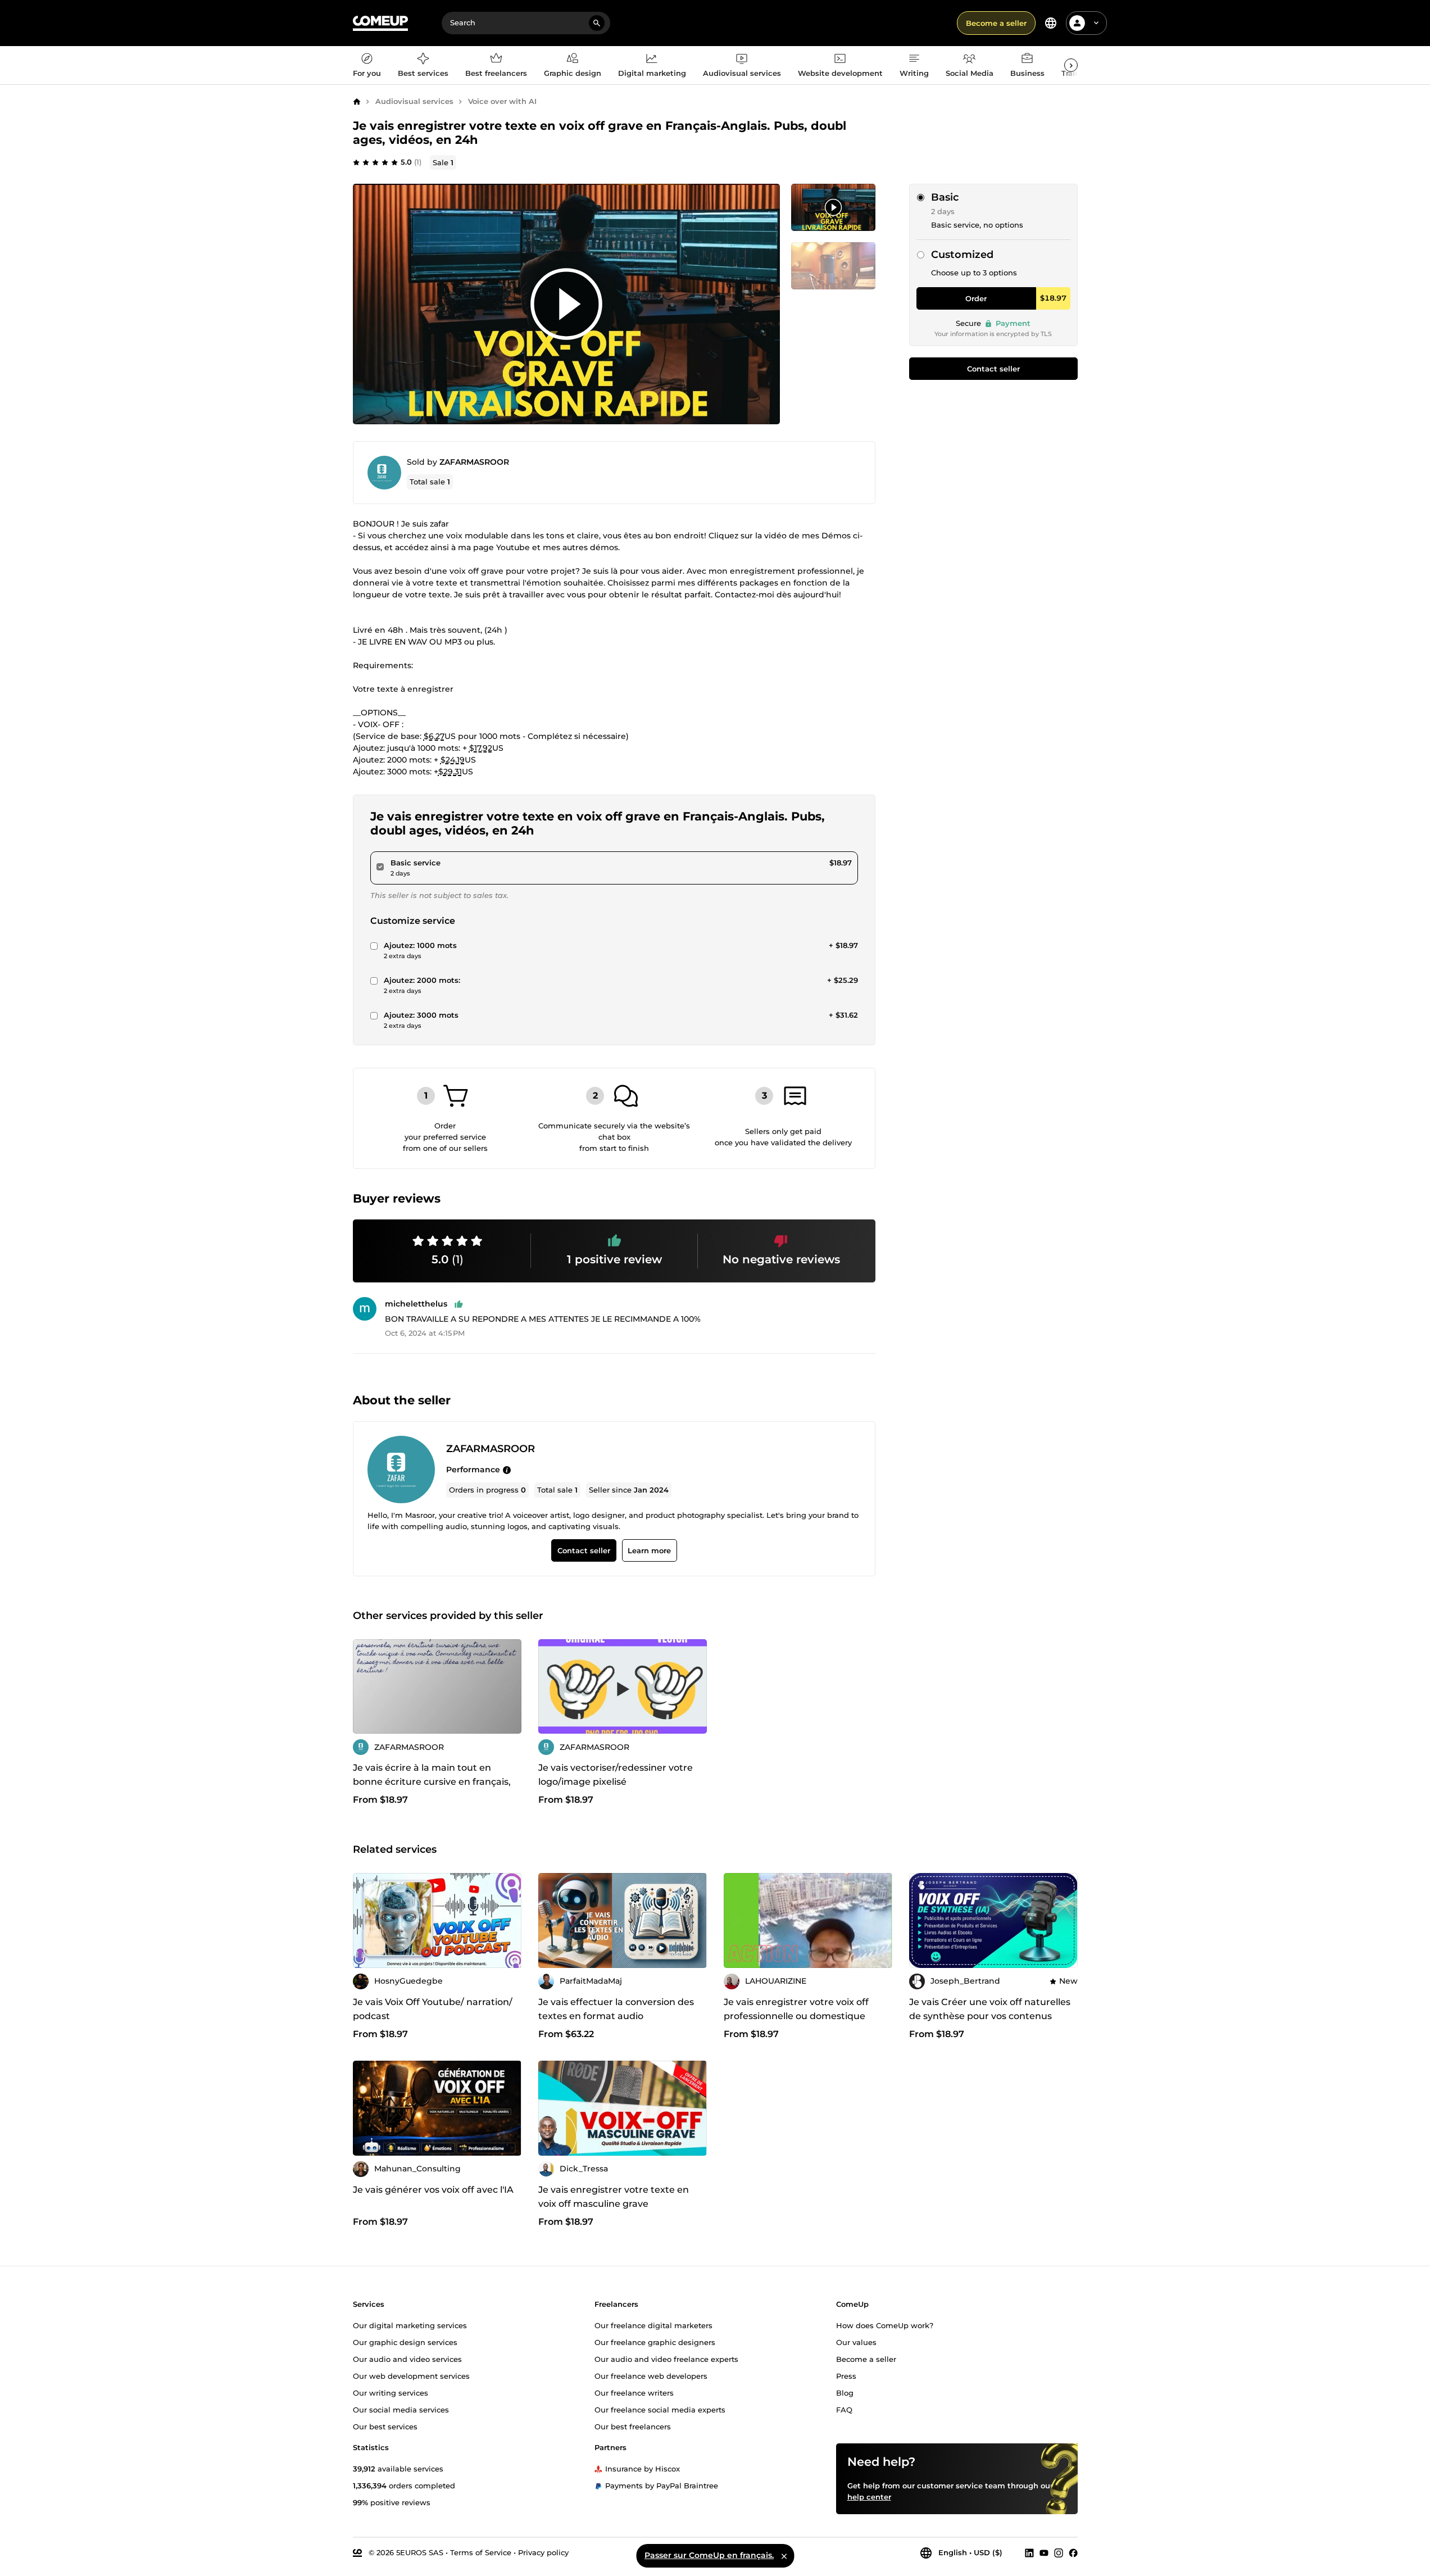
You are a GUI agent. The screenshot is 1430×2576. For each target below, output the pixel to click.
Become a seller (996, 23)
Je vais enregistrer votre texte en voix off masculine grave (614, 2197)
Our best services (385, 2426)
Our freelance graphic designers (655, 2342)
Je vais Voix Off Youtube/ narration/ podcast (433, 2009)
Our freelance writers (634, 2392)
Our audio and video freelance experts (666, 2359)
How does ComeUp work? (885, 2325)
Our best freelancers (633, 2426)
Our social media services (401, 2409)
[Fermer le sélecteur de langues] (784, 2556)
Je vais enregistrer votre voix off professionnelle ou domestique (796, 2009)
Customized (962, 255)
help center (869, 2496)
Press (846, 2375)
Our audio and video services (407, 2359)
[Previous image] (365, 1686)
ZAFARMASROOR (474, 462)
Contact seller (993, 369)
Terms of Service (481, 2552)
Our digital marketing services (410, 2325)
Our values (856, 2342)
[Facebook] (1073, 2552)
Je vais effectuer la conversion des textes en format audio (616, 2009)
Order (976, 298)
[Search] (597, 23)
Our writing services (391, 2392)
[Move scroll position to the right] (1071, 65)
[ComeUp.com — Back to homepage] (380, 23)
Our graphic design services (405, 2342)
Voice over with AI (502, 101)
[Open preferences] (1051, 23)
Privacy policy (543, 2552)
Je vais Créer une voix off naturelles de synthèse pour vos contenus (990, 2009)
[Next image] (509, 1686)
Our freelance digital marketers (653, 2325)
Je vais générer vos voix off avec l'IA (433, 2190)
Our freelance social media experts (660, 2409)
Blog (845, 2392)
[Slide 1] (833, 266)
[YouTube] (1044, 2552)
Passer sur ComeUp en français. (709, 2555)
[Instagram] (1059, 2552)
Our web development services (411, 2375)
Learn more (649, 1551)
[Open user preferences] (1096, 23)
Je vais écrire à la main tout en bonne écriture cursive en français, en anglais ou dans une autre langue (437, 1782)
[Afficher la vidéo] (566, 304)
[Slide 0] (833, 207)
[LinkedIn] (1029, 2552)
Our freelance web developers (651, 2375)
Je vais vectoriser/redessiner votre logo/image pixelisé (616, 1775)
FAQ (844, 2409)
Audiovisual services (414, 101)
